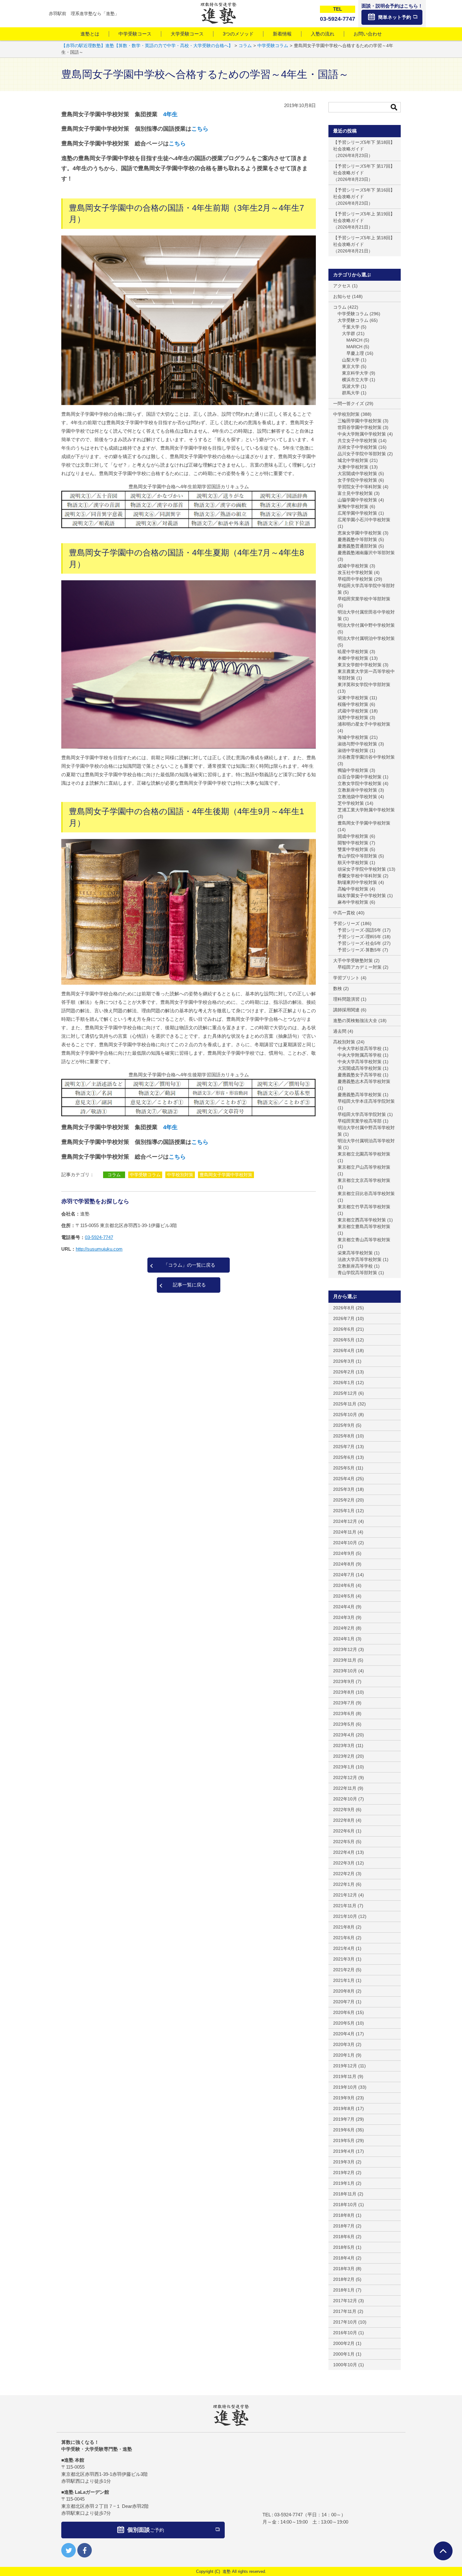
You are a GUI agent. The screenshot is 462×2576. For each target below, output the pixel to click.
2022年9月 (344, 1810)
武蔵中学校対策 (353, 711)
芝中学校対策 (351, 803)
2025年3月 (344, 1489)
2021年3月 (344, 1959)
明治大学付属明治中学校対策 (366, 638)
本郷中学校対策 (353, 658)
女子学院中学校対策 (357, 480)
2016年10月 (345, 2333)
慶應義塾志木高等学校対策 (364, 1081)
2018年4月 (344, 2258)
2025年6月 (344, 1457)
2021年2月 (344, 1970)
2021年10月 (345, 1916)
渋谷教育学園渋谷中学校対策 (366, 757)
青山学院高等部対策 (357, 1273)
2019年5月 (344, 2140)
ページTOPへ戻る (443, 2551)
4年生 (170, 114)
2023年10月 (345, 1671)
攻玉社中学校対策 (355, 572)
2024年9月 (344, 1553)
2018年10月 (345, 2205)
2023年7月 (344, 1703)
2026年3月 (344, 1361)
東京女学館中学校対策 (360, 665)
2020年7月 (344, 2002)
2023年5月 (344, 1724)
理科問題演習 (346, 999)
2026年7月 (344, 1318)
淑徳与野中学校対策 (357, 744)
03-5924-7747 (99, 1237)
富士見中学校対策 (355, 493)
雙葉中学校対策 (353, 849)
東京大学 (351, 366)
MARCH (354, 340)
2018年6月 (344, 2237)
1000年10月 (345, 2365)
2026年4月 (344, 1350)
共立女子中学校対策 (357, 441)
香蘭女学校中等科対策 (360, 876)
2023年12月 (345, 1649)
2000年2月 (344, 2343)
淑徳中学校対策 (353, 750)
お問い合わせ (368, 34)
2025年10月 (345, 1415)
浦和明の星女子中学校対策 (364, 724)
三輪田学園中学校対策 (360, 421)
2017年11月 (345, 2311)
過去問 (340, 1031)
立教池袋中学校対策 (357, 797)
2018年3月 (344, 2269)
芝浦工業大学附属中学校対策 (366, 810)
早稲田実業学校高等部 (360, 1121)
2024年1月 (344, 1639)
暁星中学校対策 (353, 652)
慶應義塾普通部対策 (357, 546)
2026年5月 (344, 1340)
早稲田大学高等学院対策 (362, 1114)
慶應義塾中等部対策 (357, 539)
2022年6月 (344, 1831)
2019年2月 (344, 2173)
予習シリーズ (346, 923)
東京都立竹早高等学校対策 (364, 1207)
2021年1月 (344, 1980)
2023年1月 (344, 1767)
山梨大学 (351, 360)
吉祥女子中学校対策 (357, 447)
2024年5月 (344, 1596)
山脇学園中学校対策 (357, 500)
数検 (338, 988)
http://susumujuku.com (99, 1249)
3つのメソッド (238, 34)
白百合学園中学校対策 (360, 777)
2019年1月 (344, 2183)
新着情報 (282, 34)
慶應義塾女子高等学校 (360, 1075)
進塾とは (90, 34)
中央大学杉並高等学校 (360, 1048)
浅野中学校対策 (353, 717)
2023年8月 (344, 1692)
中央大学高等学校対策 (360, 1062)
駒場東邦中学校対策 (357, 882)
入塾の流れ (323, 34)
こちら (200, 129)
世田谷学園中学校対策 (360, 427)
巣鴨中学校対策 (353, 506)
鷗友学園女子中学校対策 (362, 896)
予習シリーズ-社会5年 (359, 943)
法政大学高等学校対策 (360, 1259)
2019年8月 (344, 2108)
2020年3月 (344, 2044)
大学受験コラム (353, 320)
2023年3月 (344, 1745)
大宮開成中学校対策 (357, 474)
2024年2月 (344, 1628)
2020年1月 (344, 2055)
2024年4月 (344, 1607)
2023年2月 (344, 1756)
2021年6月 (344, 1938)
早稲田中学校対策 (355, 579)
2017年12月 (345, 2301)
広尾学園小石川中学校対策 (364, 520)
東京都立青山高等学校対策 (364, 1240)
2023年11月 (345, 1660)
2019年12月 (345, 2066)
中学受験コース (135, 34)
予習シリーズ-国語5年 (359, 930)
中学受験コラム (145, 1175)
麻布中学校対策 (353, 902)
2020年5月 (344, 2023)
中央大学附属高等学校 (360, 1055)
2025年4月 (344, 1479)
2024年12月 (345, 1521)
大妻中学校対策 (353, 467)
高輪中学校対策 (353, 889)
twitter (69, 2550)
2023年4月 (344, 1735)
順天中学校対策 (353, 863)
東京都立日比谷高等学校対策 (366, 1193)
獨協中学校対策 (353, 770)
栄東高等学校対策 (355, 1253)
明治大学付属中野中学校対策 (366, 625)
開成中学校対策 (353, 836)
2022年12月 (345, 1778)
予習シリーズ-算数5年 (359, 950)
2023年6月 (344, 1713)
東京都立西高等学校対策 (362, 1220)
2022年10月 (345, 1799)
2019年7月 (344, 2119)
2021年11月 (345, 1906)
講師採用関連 (346, 1010)
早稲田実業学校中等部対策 (364, 599)
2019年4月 (344, 2151)
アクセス (342, 286)
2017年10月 (345, 2322)
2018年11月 (345, 2194)
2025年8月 (344, 1436)
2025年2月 (344, 1500)
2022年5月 (344, 1842)
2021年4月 (344, 1948)
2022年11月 (345, 1788)
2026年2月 (344, 1372)
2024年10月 (345, 1543)
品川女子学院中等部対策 (362, 454)
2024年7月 (344, 1575)
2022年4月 (344, 1852)
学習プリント (346, 978)
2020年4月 (344, 2034)
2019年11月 (345, 2076)
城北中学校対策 (353, 460)
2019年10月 (345, 2087)
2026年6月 (344, 1329)
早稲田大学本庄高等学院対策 (366, 1101)
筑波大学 (351, 386)
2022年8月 (344, 1820)
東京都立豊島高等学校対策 (364, 1226)
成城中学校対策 (353, 566)
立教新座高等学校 (355, 1266)
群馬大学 (351, 393)
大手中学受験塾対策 (353, 961)
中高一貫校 (344, 913)
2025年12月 (345, 1393)
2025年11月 (345, 1404)
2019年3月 (344, 2162)
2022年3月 (344, 1863)
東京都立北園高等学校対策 (364, 1154)
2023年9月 (344, 1681)
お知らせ (342, 296)
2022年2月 (344, 1874)
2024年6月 (344, 1585)
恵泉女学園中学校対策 (360, 533)
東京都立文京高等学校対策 (364, 1180)
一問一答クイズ (349, 403)
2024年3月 (344, 1617)
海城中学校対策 (353, 737)
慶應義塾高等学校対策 (360, 1095)
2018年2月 (344, 2279)
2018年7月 (344, 2226)
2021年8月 (344, 1927)
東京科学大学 (355, 373)
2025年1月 (344, 1511)
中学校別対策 (180, 1175)
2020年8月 (344, 1991)
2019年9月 (344, 2098)
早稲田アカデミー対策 (360, 967)
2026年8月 (344, 1308)
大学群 (349, 333)
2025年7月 (344, 1447)
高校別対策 (344, 1042)
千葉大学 (351, 327)
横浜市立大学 (355, 380)
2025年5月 (344, 1468)
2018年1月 (344, 2290)
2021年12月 (345, 1895)
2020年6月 (344, 2012)
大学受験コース (187, 34)
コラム (114, 1175)
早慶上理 (355, 353)
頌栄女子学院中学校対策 (362, 869)
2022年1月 (344, 1884)
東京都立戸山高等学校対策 (364, 1167)
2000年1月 (344, 2354)
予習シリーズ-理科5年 (359, 937)
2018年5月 (344, 2247)
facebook (85, 2550)
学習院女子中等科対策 (360, 487)
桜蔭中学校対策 (353, 704)
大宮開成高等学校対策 (360, 1068)
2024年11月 (345, 1532)
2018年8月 (344, 2215)
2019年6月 (344, 2130)
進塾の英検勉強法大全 (355, 1020)
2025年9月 (344, 1425)
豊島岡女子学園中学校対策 (226, 1175)
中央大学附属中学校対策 (362, 434)
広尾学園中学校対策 (357, 513)
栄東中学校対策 (353, 698)
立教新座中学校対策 (357, 790)
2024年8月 (344, 1564)
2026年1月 (344, 1383)
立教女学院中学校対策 (360, 783)
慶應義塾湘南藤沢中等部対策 (366, 553)
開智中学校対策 (353, 843)
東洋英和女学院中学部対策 (364, 685)
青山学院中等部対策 (357, 856)
